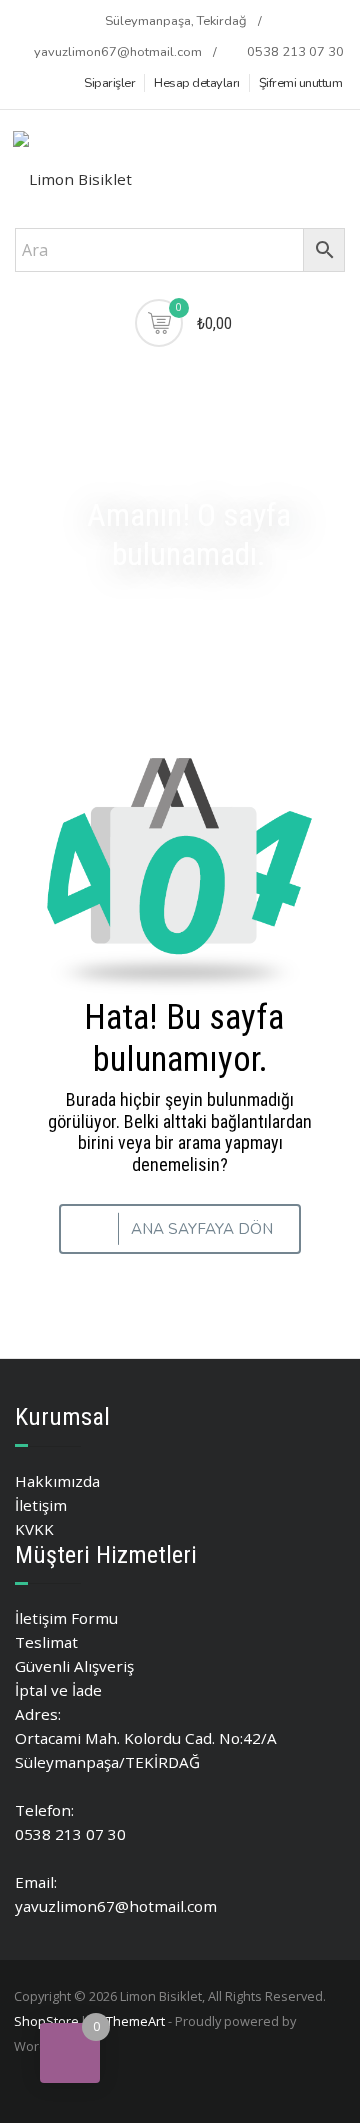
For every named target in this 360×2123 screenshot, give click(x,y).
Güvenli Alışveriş (74, 1666)
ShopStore (46, 2021)
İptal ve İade (58, 1690)
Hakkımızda (57, 1481)
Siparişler (109, 83)
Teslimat (46, 1642)
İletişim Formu (66, 1618)
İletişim (41, 1505)
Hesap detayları (197, 83)
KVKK (34, 1529)
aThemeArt (132, 2021)
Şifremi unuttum (301, 83)
